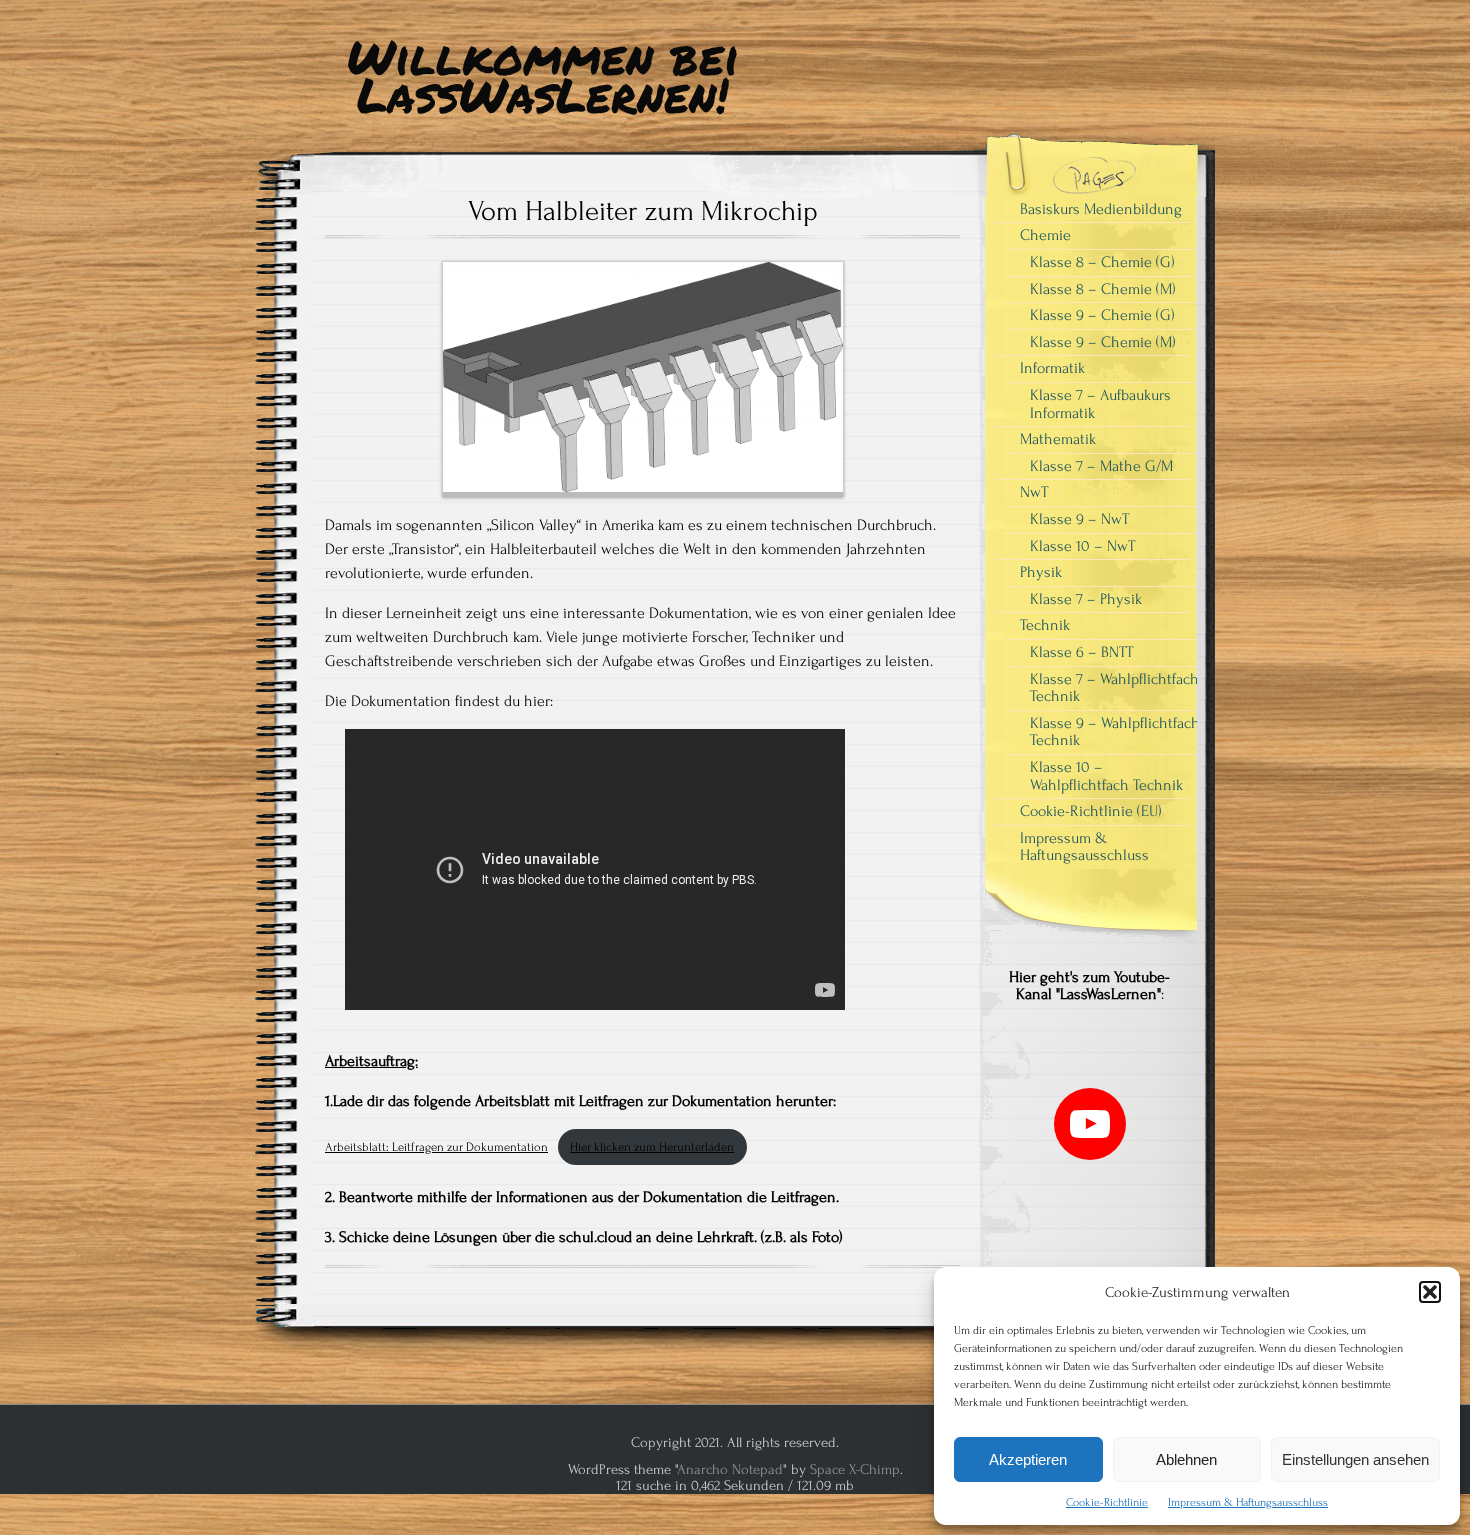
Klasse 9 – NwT (1079, 519)
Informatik (1052, 368)
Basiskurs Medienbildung (1101, 209)
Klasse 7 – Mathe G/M (1101, 466)
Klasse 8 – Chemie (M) (1103, 289)
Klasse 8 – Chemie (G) (1102, 262)
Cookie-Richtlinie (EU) (1091, 811)
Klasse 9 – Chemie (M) (1103, 342)
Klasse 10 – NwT (1082, 546)
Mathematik (1058, 439)
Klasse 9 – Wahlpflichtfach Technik (1115, 732)
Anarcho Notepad (730, 1469)
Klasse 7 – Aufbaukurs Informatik (1100, 404)
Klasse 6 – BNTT (1081, 652)
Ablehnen (1186, 1459)
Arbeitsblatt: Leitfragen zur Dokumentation (436, 1147)
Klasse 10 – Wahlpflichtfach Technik (1106, 776)
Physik (1041, 572)
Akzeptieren (1028, 1459)
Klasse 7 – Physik (1086, 599)
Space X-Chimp (855, 1469)
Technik (1045, 625)
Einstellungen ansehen (1355, 1459)
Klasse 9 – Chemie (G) (1102, 315)
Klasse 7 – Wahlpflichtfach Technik (1114, 688)
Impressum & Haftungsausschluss (1248, 1502)
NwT (1034, 492)
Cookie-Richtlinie (1107, 1502)
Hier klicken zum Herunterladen (652, 1147)
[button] (1430, 1292)
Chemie (1045, 235)
